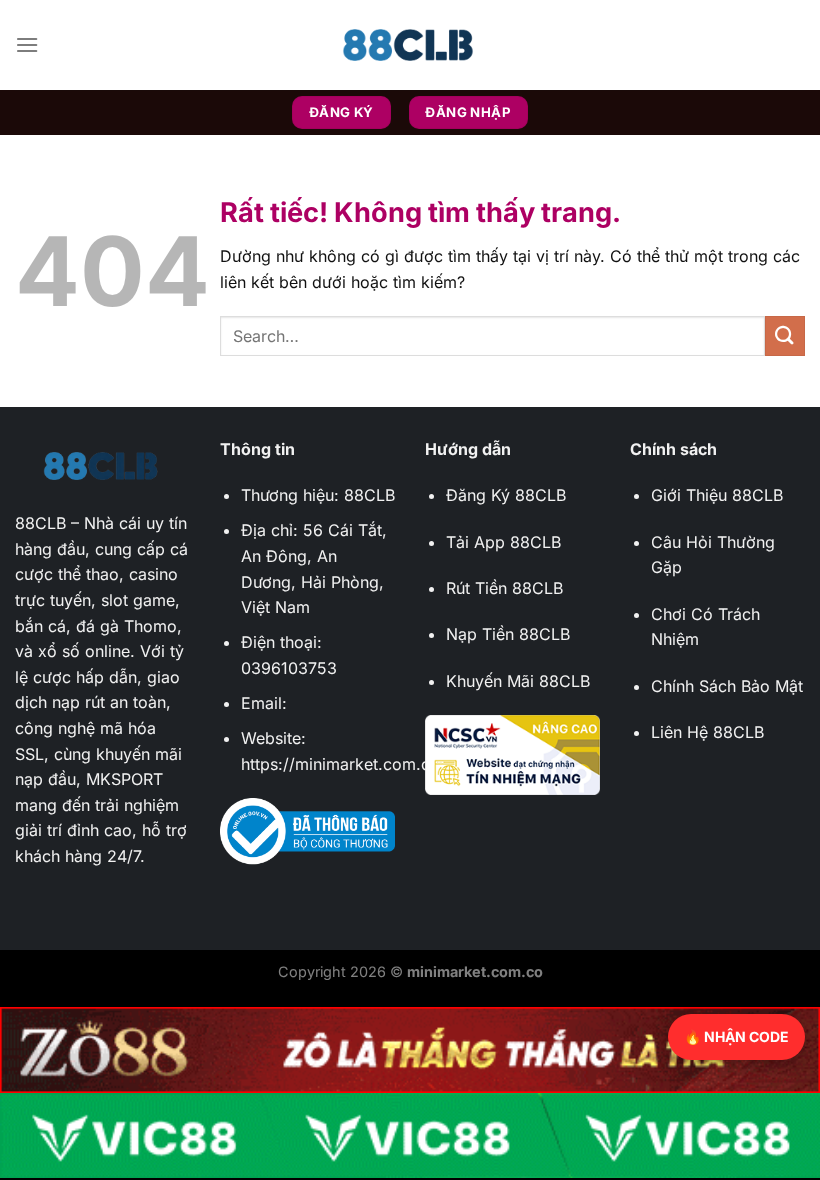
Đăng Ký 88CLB (506, 495)
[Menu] (27, 44)
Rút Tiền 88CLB (504, 588)
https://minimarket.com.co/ (343, 764)
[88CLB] (410, 45)
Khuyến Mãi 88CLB (518, 681)
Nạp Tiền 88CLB (508, 634)
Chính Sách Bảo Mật (727, 686)
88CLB (40, 523)
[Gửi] (785, 335)
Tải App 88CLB (503, 542)
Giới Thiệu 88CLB (717, 495)
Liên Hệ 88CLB (707, 732)
